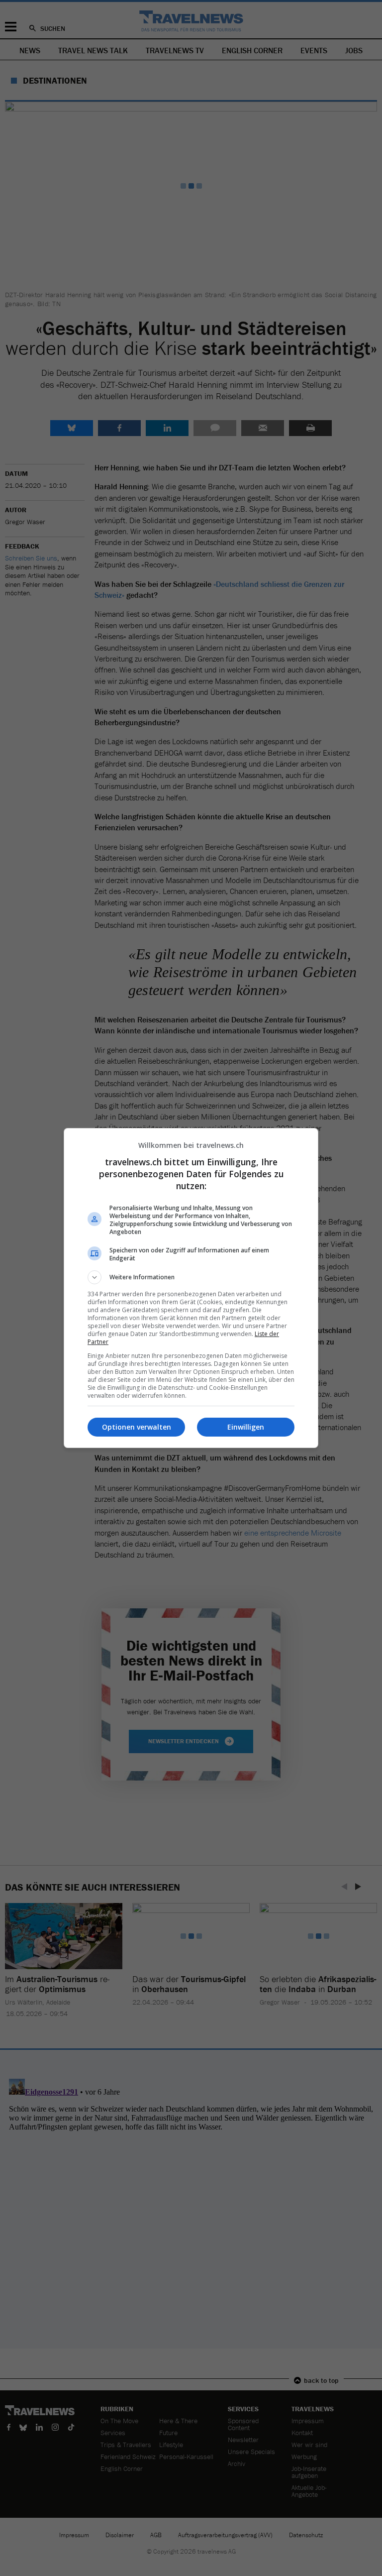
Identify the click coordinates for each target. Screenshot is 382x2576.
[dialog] (191, 1288)
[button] (191, 1277)
